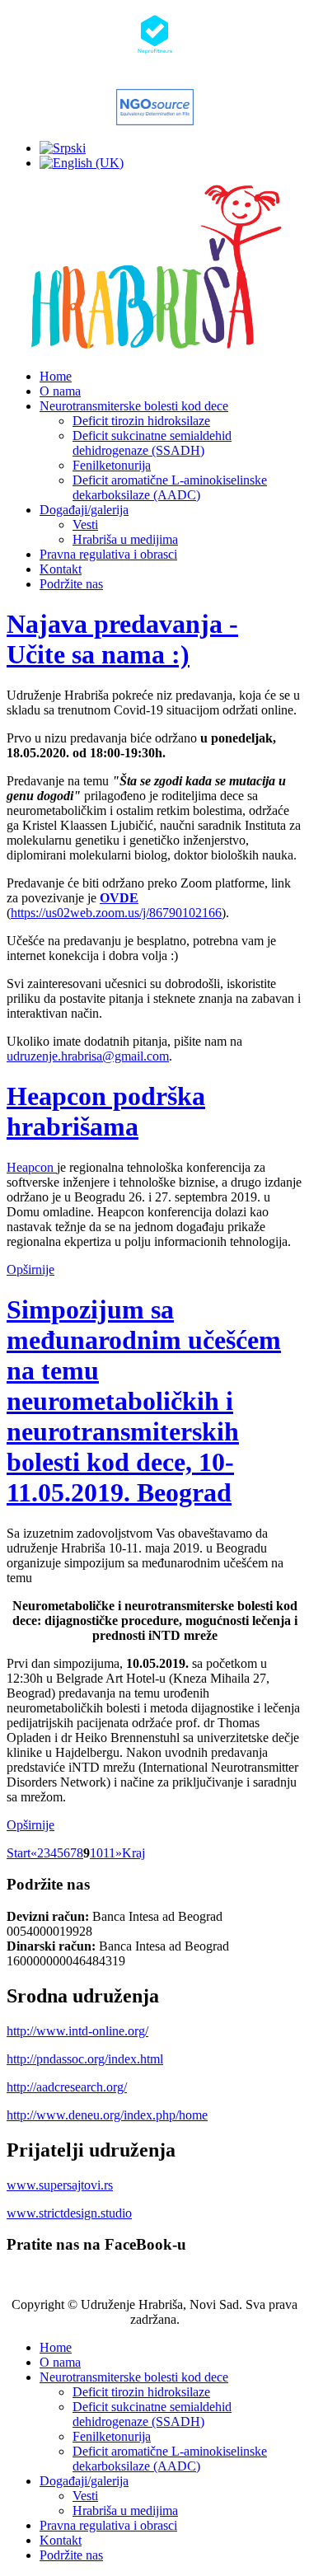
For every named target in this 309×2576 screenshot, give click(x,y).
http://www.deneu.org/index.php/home (107, 2115)
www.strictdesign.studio (69, 2213)
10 (96, 1853)
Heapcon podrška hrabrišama (106, 1111)
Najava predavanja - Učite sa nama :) (122, 639)
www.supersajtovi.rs (60, 2185)
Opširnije (30, 1269)
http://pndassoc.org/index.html (85, 2059)
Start (19, 1853)
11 (109, 1853)
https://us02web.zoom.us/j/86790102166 (116, 913)
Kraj (133, 1853)
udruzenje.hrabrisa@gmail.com (88, 1056)
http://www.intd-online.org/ (77, 2031)
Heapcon (32, 1167)
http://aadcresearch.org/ (67, 2087)
